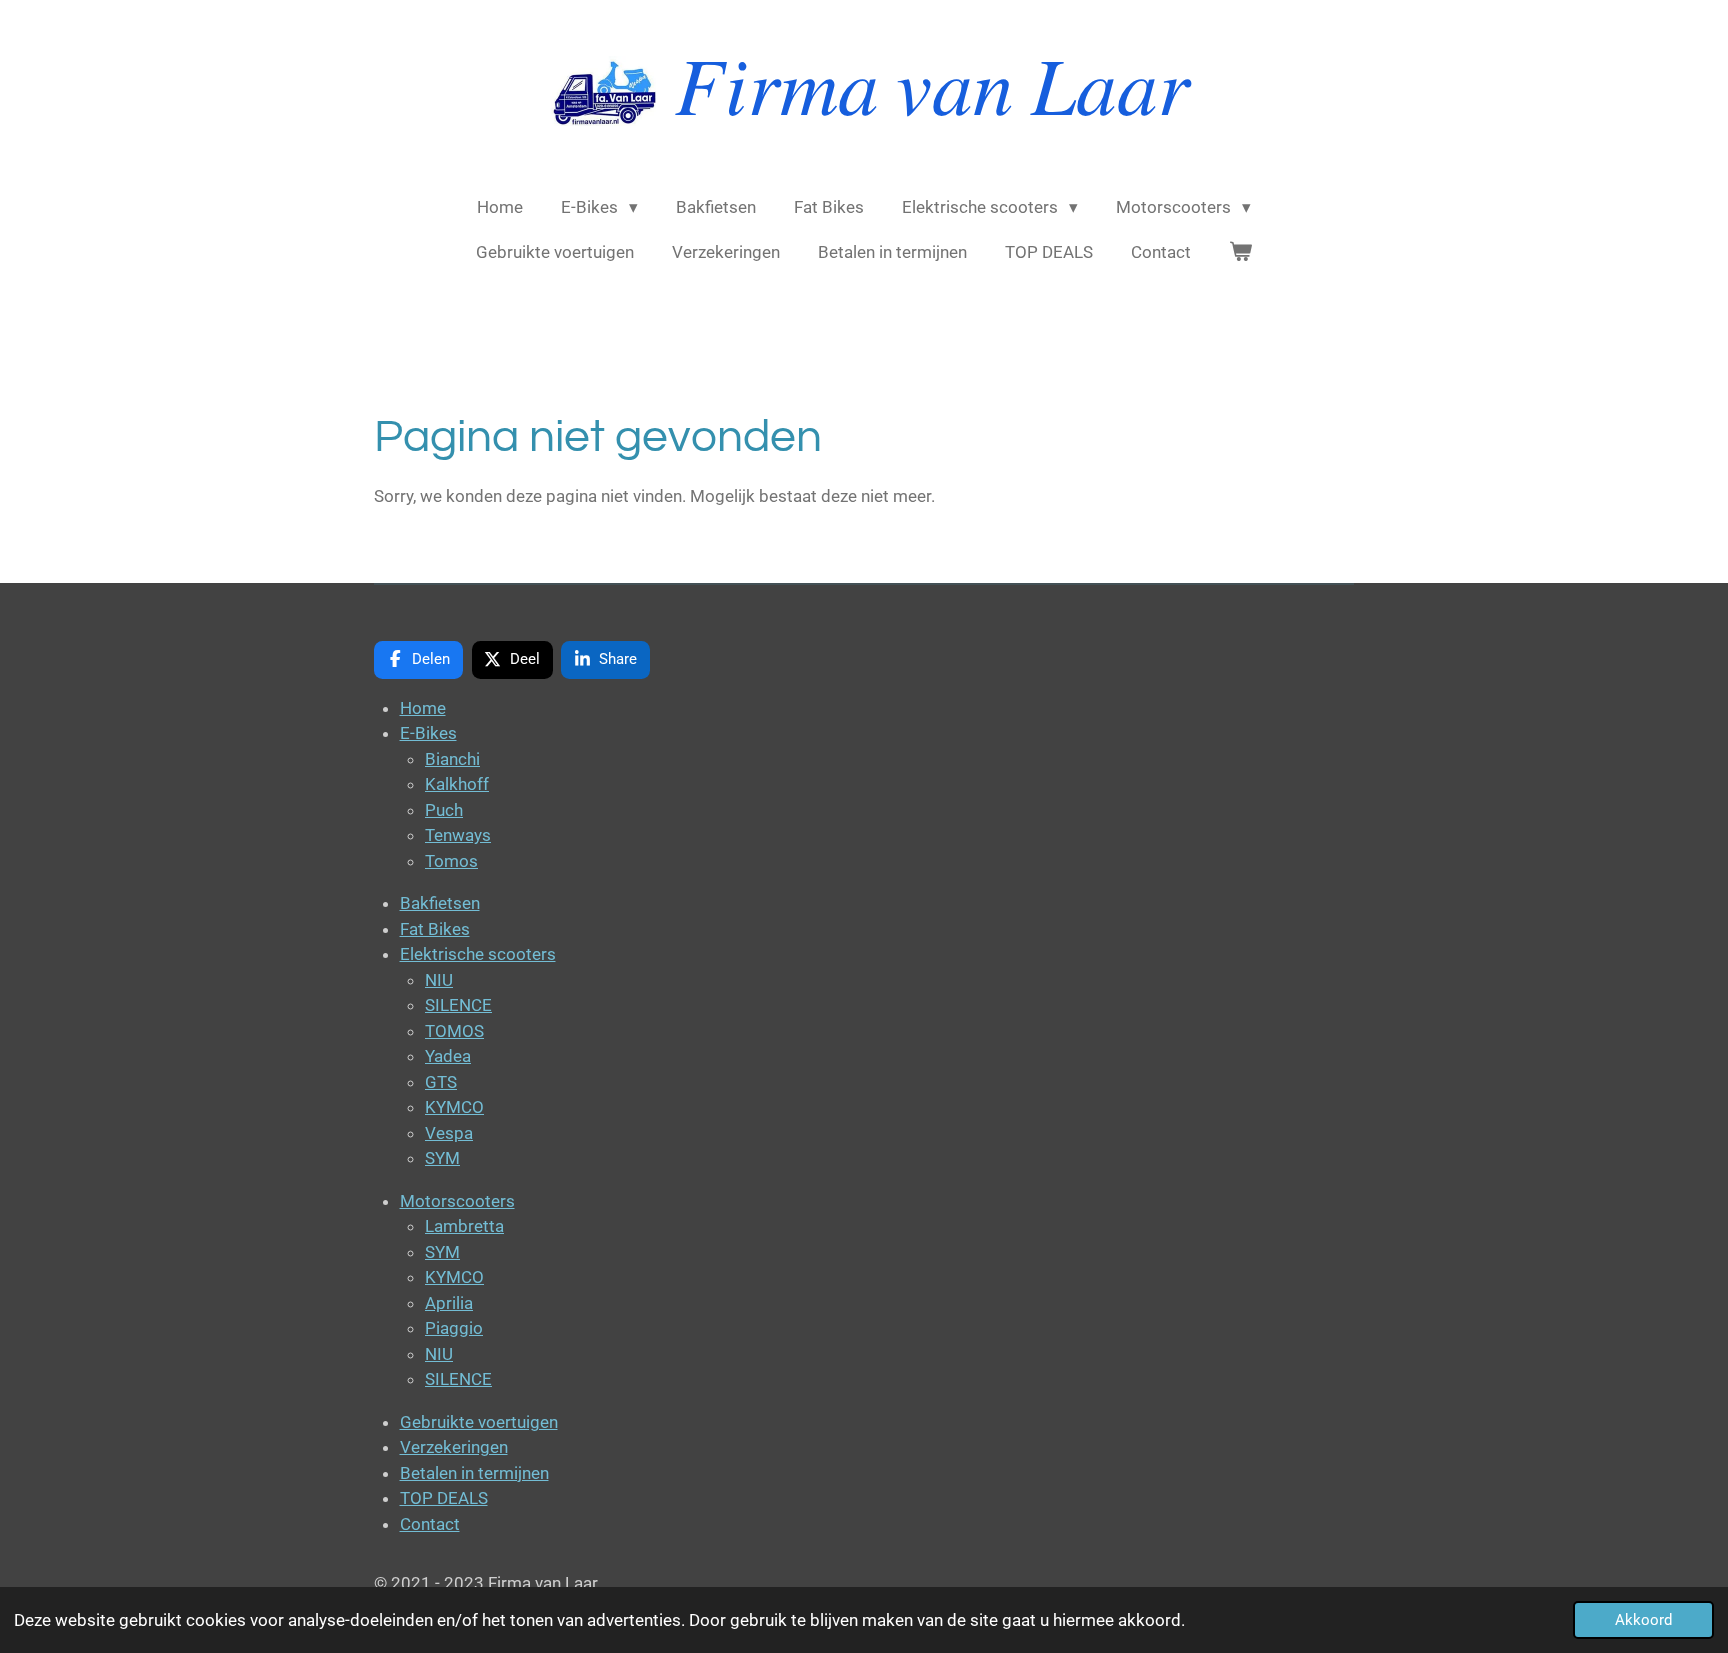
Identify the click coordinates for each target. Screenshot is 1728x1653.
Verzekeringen (454, 1447)
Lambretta (464, 1226)
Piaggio (454, 1328)
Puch (444, 810)
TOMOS (454, 1031)
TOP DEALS (444, 1498)
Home (423, 708)
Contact (430, 1524)
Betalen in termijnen (474, 1473)
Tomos (451, 861)
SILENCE (458, 1005)
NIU (439, 980)
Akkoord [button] (1643, 1620)
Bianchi (452, 759)
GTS (441, 1082)
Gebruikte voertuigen (479, 1422)
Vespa (449, 1133)
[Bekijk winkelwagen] (1241, 253)
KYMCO (454, 1107)
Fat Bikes (435, 929)
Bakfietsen (440, 903)
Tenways (458, 835)
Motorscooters (457, 1201)
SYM (442, 1158)
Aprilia (449, 1303)
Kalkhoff (457, 784)
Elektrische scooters (478, 954)
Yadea (448, 1056)
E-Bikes (428, 733)
